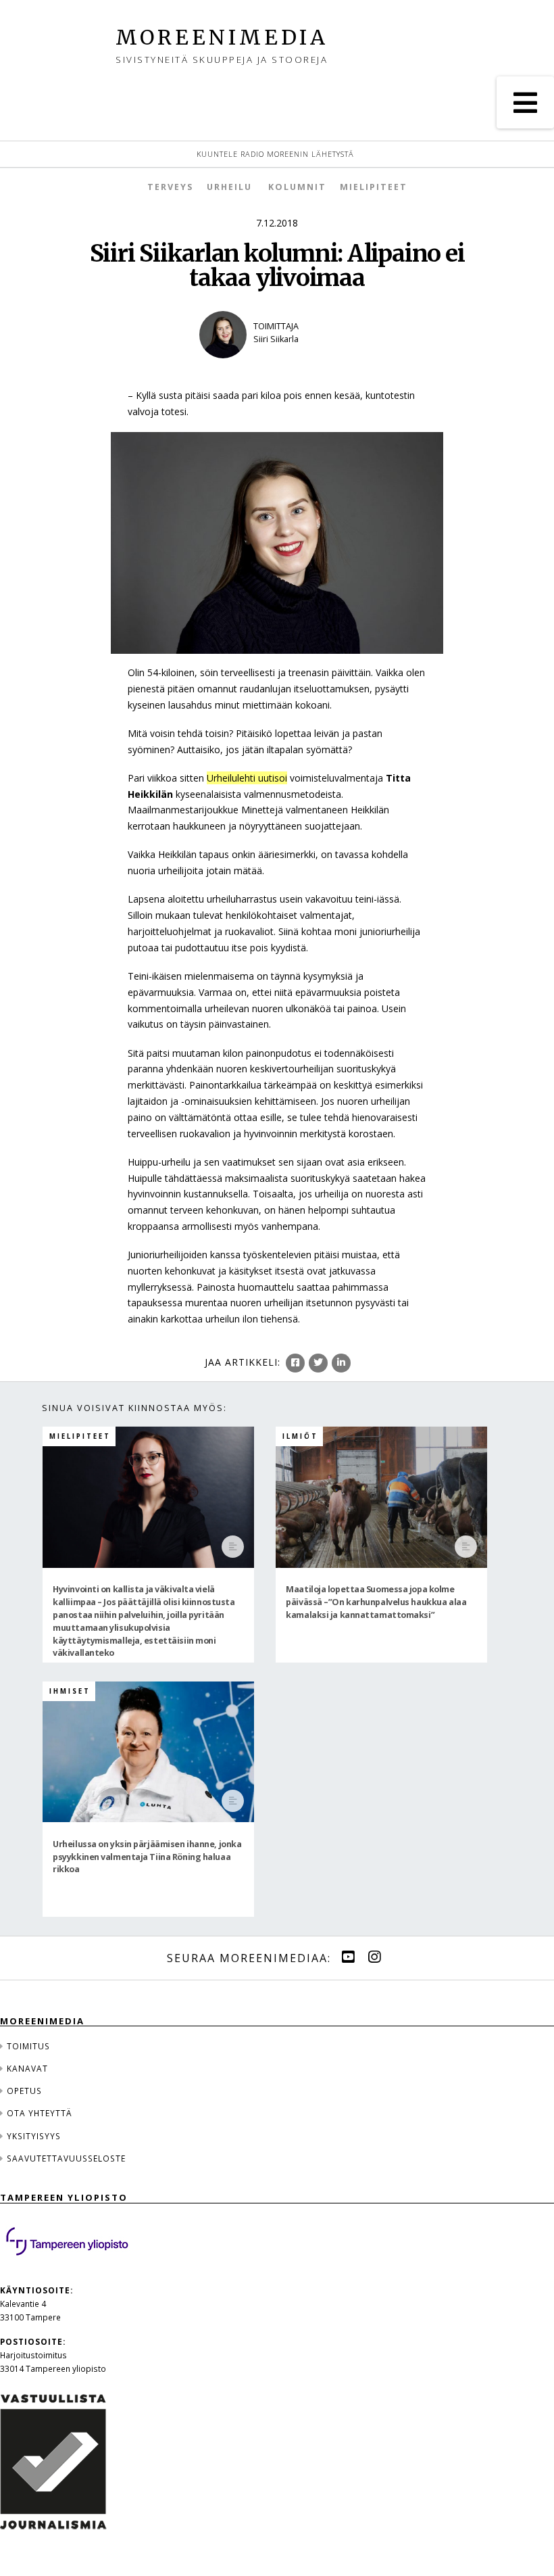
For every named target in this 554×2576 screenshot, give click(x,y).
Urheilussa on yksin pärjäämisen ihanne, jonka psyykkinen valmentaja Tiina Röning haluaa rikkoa (147, 1856)
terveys (170, 187)
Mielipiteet (374, 187)
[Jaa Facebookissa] (295, 1363)
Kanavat (27, 2068)
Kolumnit (297, 187)
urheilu (229, 187)
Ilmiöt (300, 1436)
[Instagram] (374, 1957)
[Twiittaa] (318, 1363)
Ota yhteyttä (40, 2113)
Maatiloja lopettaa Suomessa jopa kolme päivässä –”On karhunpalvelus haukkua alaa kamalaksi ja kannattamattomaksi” (376, 1602)
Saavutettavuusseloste (66, 2158)
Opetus (24, 2091)
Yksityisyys (34, 2136)
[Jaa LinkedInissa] (341, 1363)
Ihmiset (70, 1691)
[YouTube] (348, 1957)
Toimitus (28, 2046)
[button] (525, 102)
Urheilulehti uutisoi (247, 778)
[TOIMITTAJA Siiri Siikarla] (277, 367)
